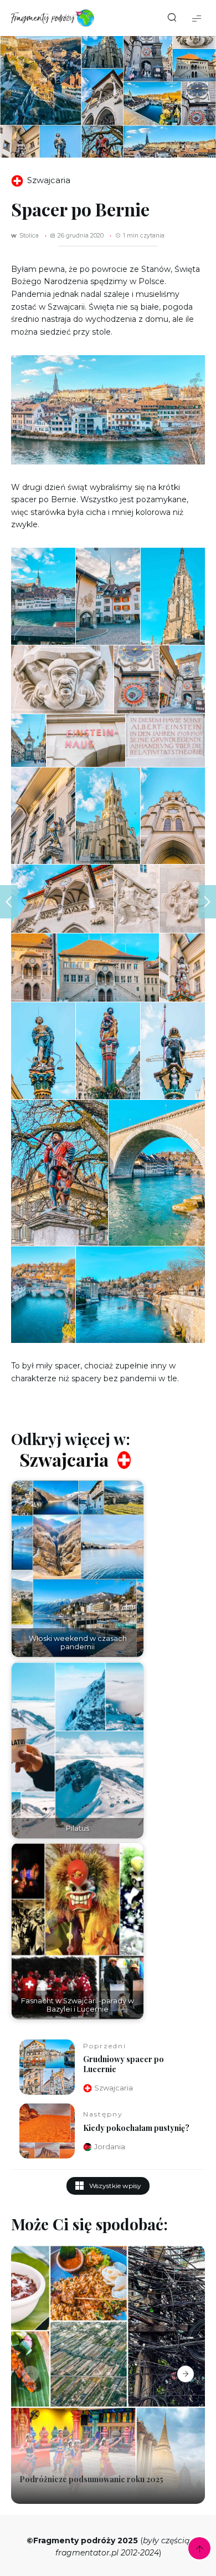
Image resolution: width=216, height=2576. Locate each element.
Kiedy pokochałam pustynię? (136, 2128)
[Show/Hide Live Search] (172, 18)
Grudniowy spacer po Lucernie (124, 2064)
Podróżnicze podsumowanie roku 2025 (91, 2479)
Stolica (29, 236)
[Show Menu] (197, 18)
